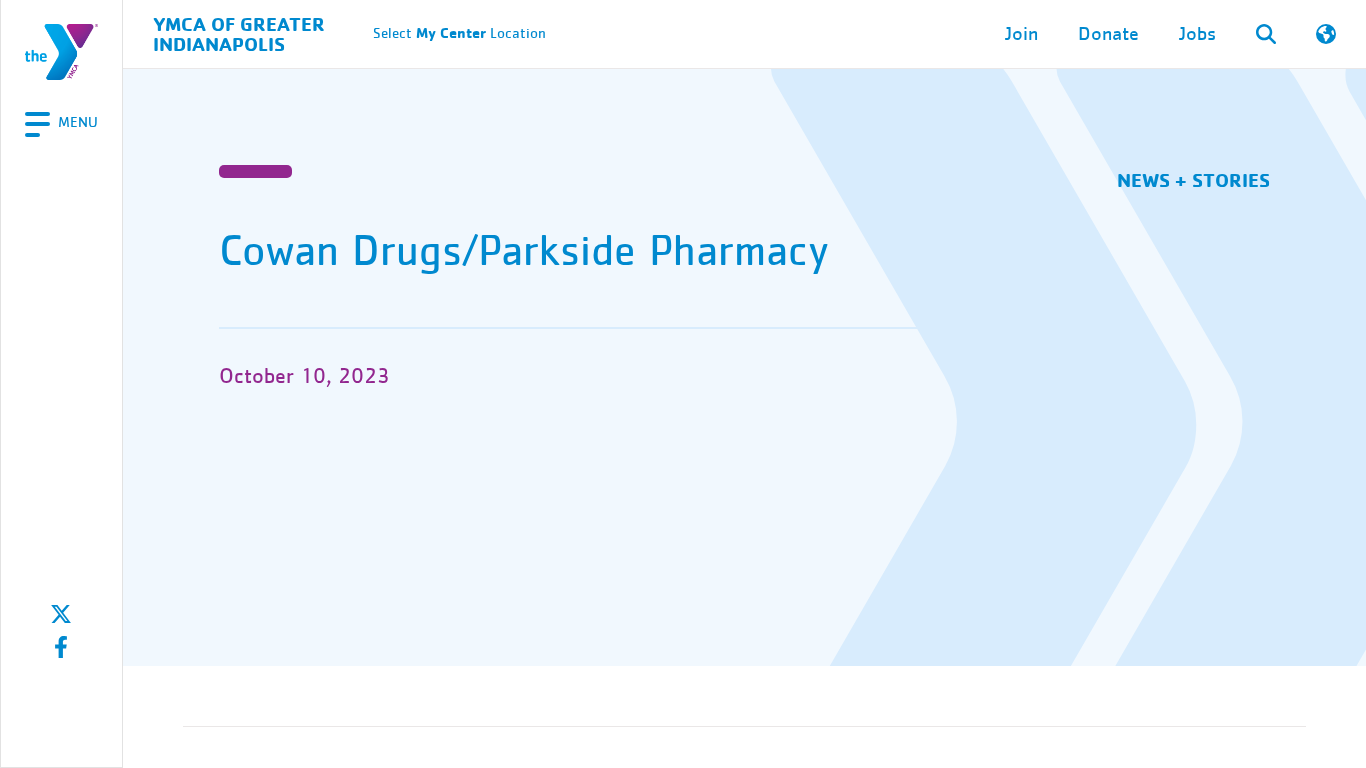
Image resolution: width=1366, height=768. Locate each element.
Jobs (1197, 34)
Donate (1108, 34)
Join (1021, 34)
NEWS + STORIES (1193, 179)
